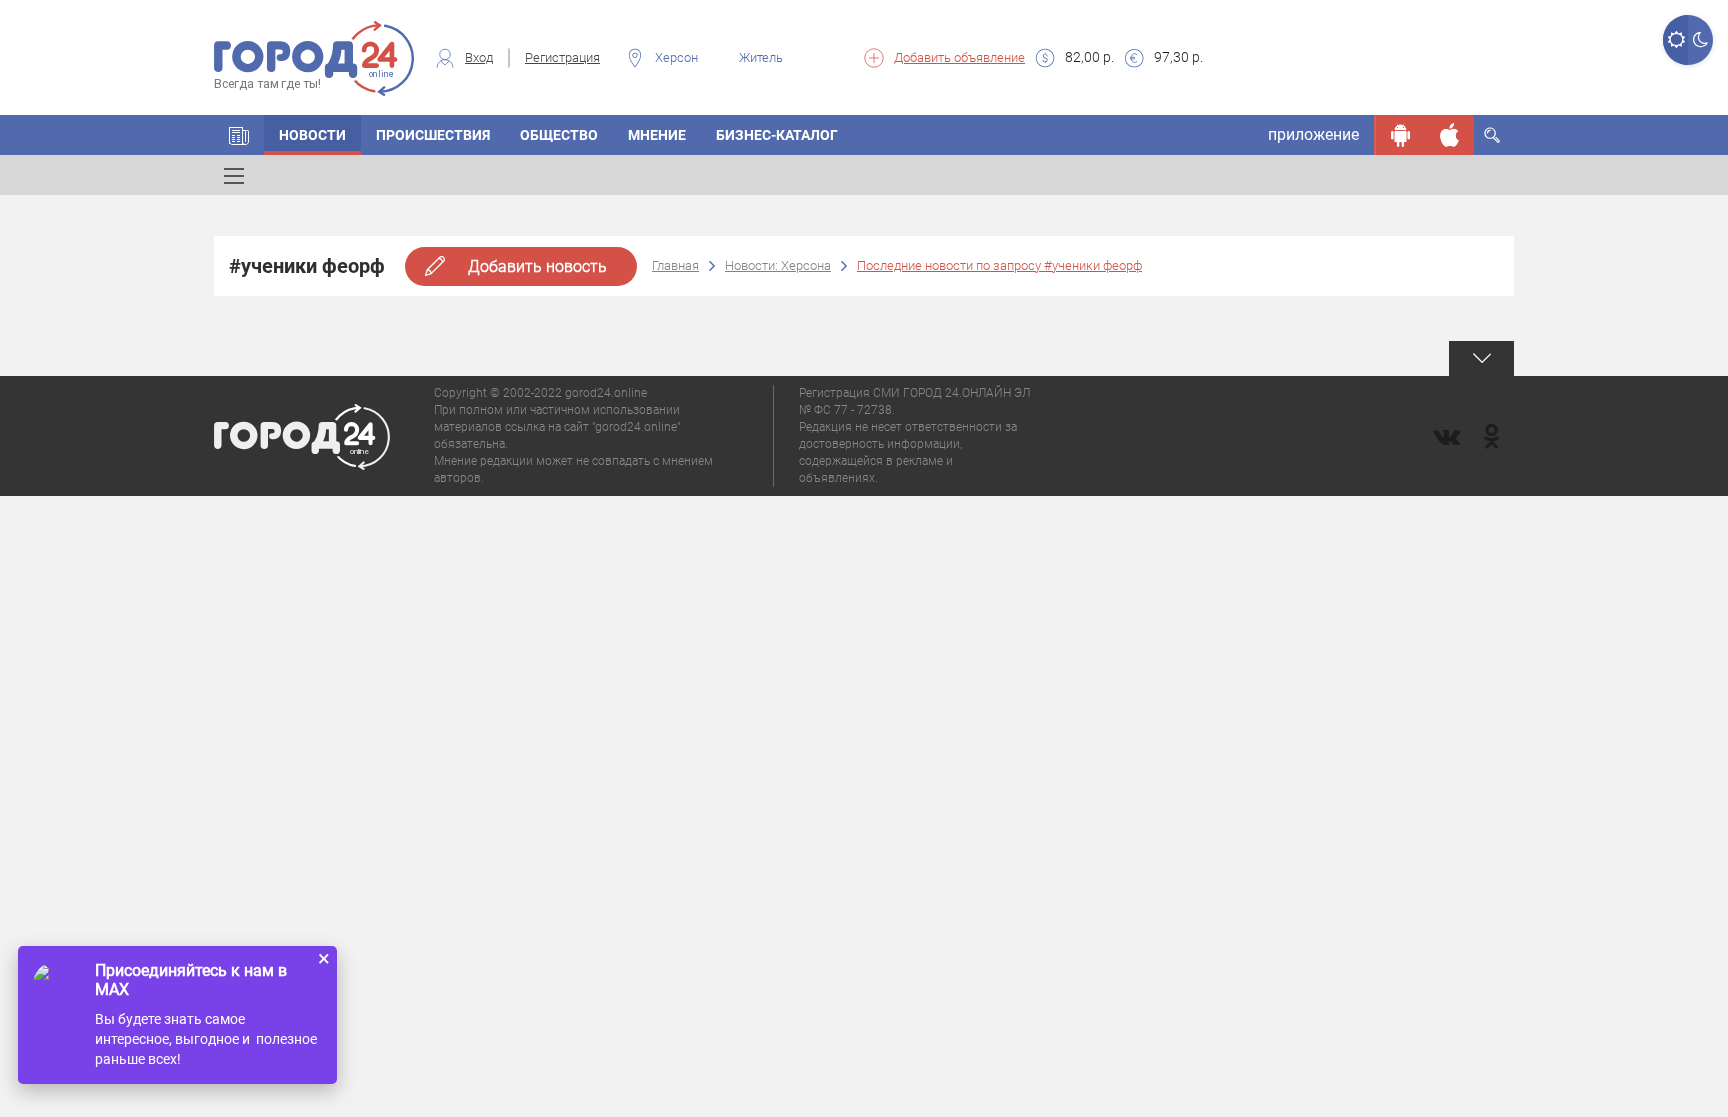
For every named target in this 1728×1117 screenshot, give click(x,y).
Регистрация (562, 57)
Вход (479, 57)
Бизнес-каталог (777, 135)
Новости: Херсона (778, 265)
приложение (1313, 134)
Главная (675, 265)
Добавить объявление (959, 57)
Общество (559, 135)
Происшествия (433, 135)
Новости (312, 135)
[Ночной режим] (1700, 40)
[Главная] (239, 135)
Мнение (657, 135)
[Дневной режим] (1675, 40)
